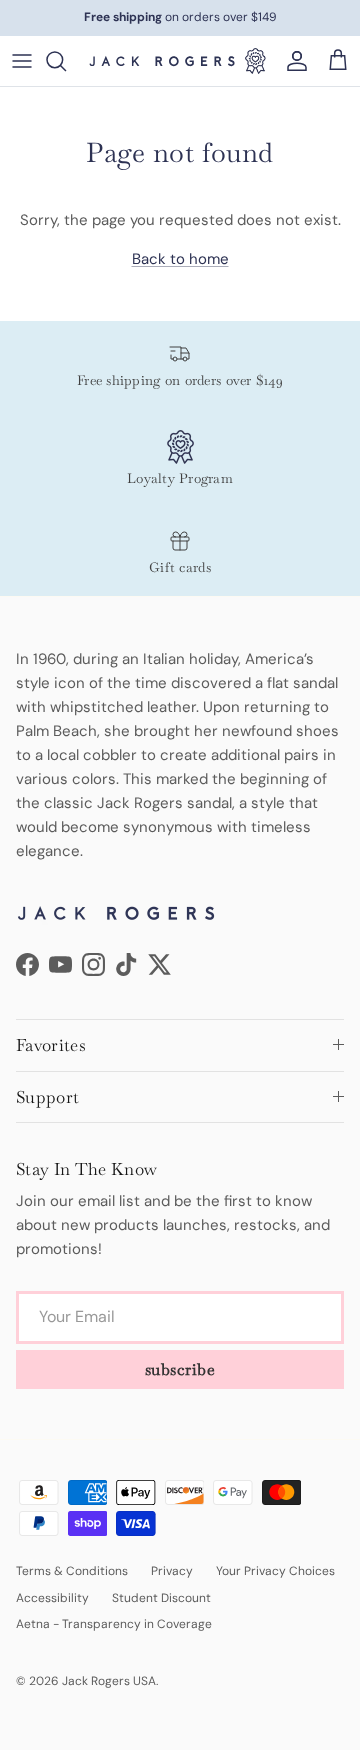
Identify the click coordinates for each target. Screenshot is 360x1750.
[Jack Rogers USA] (162, 61)
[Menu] (22, 61)
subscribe (180, 1369)
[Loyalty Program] (255, 61)
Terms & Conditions (72, 1571)
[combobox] (66, 61)
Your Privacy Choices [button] (275, 1571)
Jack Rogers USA (109, 1681)
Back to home (180, 259)
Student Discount (161, 1598)
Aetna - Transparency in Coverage (114, 1624)
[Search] (66, 61)
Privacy (172, 1571)
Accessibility (52, 1598)
